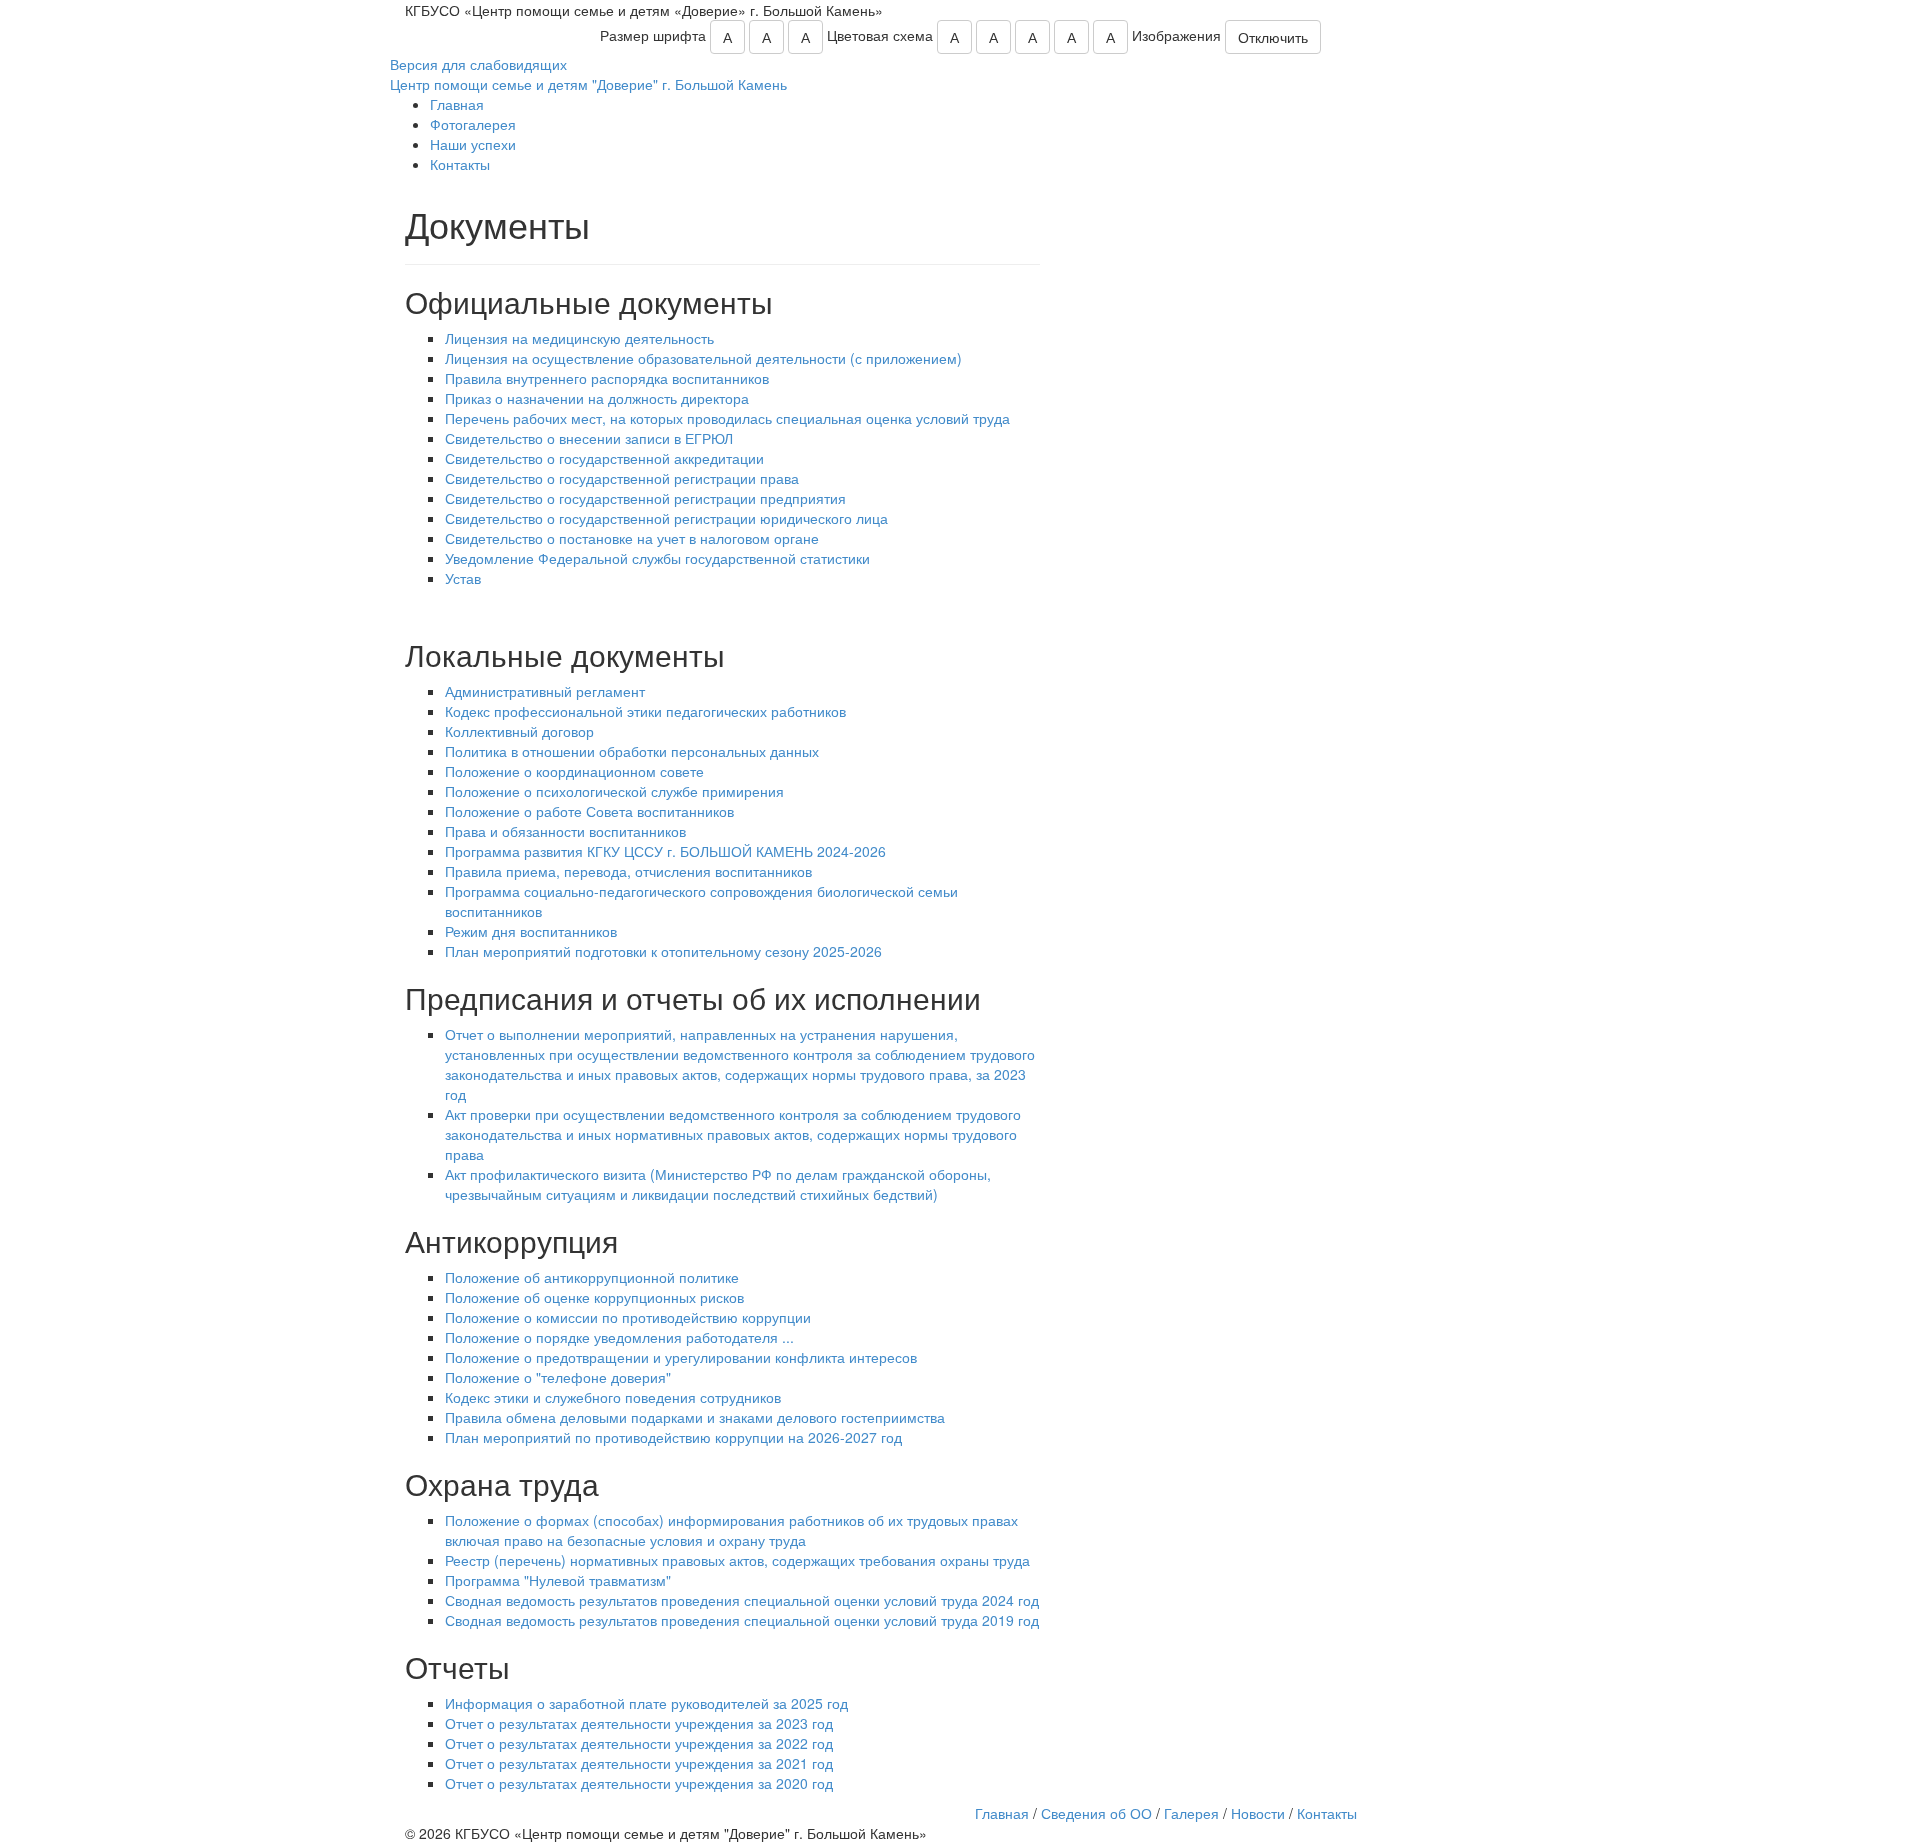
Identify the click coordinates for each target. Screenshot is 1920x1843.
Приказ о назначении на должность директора (597, 398)
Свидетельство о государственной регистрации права (622, 478)
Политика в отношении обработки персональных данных (632, 751)
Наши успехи (473, 144)
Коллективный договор (519, 731)
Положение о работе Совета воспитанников (589, 811)
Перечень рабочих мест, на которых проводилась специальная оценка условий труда (727, 418)
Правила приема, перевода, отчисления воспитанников (628, 871)
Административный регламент (545, 691)
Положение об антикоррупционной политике (592, 1277)
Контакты (460, 164)
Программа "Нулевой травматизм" (558, 1580)
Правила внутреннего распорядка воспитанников (607, 378)
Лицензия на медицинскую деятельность (579, 338)
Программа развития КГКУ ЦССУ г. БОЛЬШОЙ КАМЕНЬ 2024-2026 (665, 851)
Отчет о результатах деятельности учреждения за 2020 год (639, 1783)
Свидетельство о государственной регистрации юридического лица (666, 518)
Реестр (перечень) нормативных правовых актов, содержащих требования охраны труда (737, 1560)
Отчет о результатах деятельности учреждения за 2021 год (639, 1763)
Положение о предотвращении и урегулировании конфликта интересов (681, 1357)
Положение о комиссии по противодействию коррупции (628, 1317)
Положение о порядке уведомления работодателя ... (619, 1337)
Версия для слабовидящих (478, 64)
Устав (463, 578)
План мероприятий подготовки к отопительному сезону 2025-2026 (663, 951)
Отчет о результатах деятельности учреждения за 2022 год (639, 1743)
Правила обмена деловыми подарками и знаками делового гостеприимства (695, 1417)
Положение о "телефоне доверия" (558, 1377)
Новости (1258, 1813)
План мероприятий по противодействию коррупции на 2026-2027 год (673, 1437)
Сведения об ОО (1096, 1813)
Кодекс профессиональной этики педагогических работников (645, 711)
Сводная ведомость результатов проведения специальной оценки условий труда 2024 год (742, 1600)
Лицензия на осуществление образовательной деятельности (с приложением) (703, 358)
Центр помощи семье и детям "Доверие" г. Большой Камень (588, 84)
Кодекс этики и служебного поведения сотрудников (613, 1397)
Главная (457, 104)
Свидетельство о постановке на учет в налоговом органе (632, 538)
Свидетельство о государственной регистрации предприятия (645, 498)
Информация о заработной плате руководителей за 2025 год (646, 1703)
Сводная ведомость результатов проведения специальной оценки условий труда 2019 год (742, 1620)
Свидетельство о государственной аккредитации (604, 458)
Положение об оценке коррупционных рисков (594, 1297)
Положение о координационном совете (574, 771)
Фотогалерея (473, 124)
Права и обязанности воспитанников (565, 831)
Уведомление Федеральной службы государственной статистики (657, 558)
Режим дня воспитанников (531, 931)
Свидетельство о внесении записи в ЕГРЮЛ (589, 438)
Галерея (1191, 1813)
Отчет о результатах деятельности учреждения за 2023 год (639, 1723)
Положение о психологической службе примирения (614, 791)
